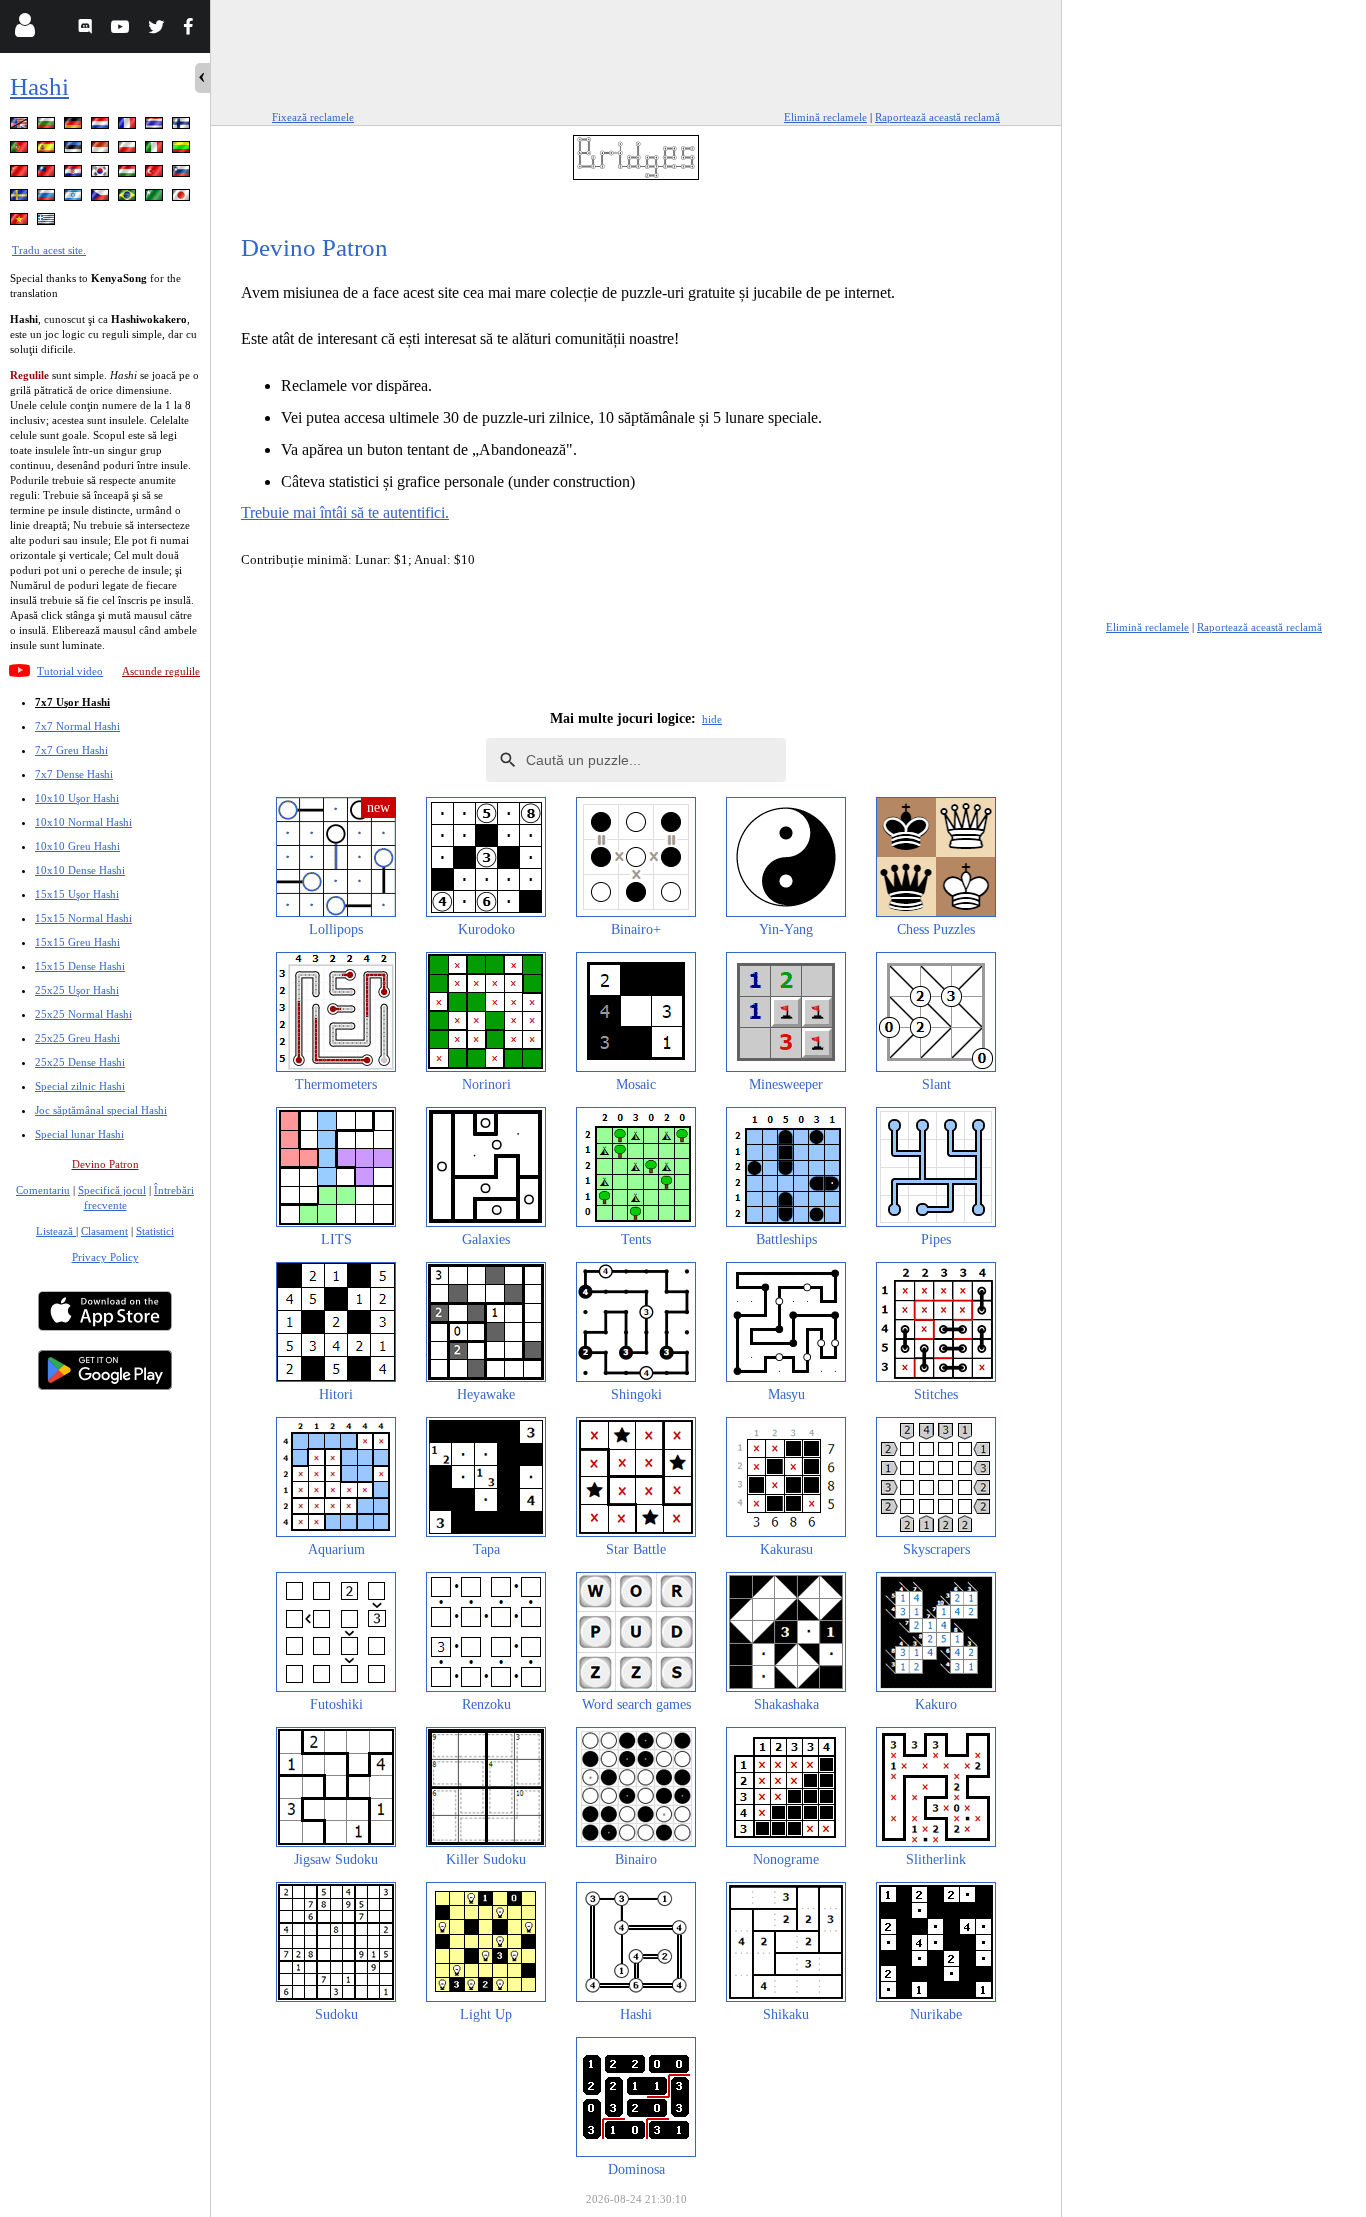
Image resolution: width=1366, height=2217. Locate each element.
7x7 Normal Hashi (77, 726)
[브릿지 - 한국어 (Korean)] (102, 174)
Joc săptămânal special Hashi (101, 1110)
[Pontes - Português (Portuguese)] (21, 150)
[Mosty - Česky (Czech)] (102, 198)
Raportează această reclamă (937, 117)
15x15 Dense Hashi (80, 966)
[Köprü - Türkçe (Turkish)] (156, 174)
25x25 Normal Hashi (83, 1014)
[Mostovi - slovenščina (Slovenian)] (183, 174)
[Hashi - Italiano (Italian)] (156, 150)
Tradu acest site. (49, 250)
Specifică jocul (112, 1190)
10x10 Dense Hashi (80, 870)
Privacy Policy (105, 1257)
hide (712, 719)
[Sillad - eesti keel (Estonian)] (75, 150)
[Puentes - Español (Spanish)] (48, 150)
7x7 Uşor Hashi (72, 702)
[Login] (24, 29)
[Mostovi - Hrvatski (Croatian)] (75, 174)
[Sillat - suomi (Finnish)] (183, 126)
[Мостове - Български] (48, 126)
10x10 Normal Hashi (83, 822)
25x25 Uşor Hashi (77, 990)
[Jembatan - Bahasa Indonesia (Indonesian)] (102, 150)
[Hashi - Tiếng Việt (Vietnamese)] (21, 222)
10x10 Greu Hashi (77, 846)
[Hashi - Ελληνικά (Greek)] (48, 222)
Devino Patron (105, 1164)
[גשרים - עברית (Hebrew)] (75, 198)
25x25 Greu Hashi (77, 1038)
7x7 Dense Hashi (74, 774)
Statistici (155, 1231)
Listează (56, 1231)
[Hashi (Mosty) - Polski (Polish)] (129, 150)
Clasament (104, 1231)
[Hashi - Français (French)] (129, 126)
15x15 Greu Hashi (77, 942)
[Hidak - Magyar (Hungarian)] (129, 174)
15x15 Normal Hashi (83, 918)
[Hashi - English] (21, 126)
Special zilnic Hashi (80, 1086)
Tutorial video (70, 671)
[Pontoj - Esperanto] (156, 198)
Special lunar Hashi (79, 1134)
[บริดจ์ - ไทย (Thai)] (156, 126)
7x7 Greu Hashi (71, 750)
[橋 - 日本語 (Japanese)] (183, 198)
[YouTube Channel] (122, 29)
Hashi (39, 86)
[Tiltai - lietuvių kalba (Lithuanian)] (183, 150)
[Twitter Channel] (157, 29)
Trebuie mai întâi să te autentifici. (345, 512)
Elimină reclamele (825, 117)
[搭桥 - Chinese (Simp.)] (21, 174)
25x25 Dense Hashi (80, 1062)
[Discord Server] (87, 29)
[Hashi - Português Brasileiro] (129, 198)
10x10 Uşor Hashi (77, 798)
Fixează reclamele (313, 117)
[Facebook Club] (192, 29)
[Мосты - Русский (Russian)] (48, 198)
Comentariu (43, 1190)
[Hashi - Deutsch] (75, 126)
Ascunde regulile (161, 671)
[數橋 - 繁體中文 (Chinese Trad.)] (48, 174)
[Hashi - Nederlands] (102, 126)
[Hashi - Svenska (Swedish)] (21, 198)
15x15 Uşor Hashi (77, 894)
